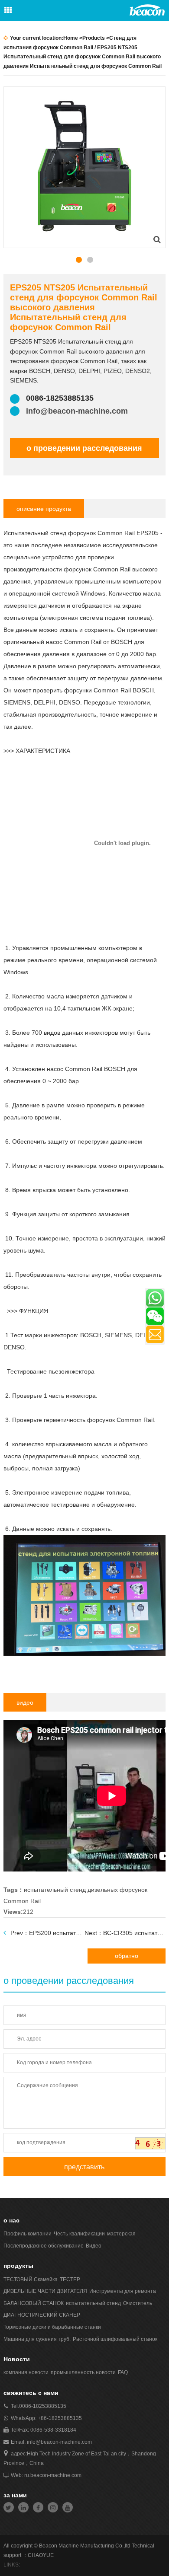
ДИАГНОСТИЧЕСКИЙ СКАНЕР (42, 2315)
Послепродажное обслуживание (44, 2246)
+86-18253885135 (60, 2418)
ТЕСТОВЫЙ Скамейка (31, 2280)
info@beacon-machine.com (77, 411)
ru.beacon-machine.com (53, 2475)
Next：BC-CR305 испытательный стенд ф (125, 1933)
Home (71, 38)
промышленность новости (83, 2372)
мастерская (121, 2234)
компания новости (26, 2372)
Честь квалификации (79, 2234)
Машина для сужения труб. (37, 2339)
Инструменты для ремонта (123, 2291)
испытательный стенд (93, 2303)
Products (94, 38)
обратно (127, 1956)
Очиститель (138, 2303)
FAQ (123, 2372)
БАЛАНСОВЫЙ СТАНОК (34, 2303)
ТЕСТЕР (70, 2280)
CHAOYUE (41, 2555)
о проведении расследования (84, 448)
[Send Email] (155, 1334)
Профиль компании (28, 2234)
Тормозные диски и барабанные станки (52, 2327)
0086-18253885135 (43, 2406)
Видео (94, 2246)
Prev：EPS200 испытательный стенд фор (47, 1933)
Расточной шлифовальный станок (115, 2339)
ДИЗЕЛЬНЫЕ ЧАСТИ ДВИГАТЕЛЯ (45, 2291)
